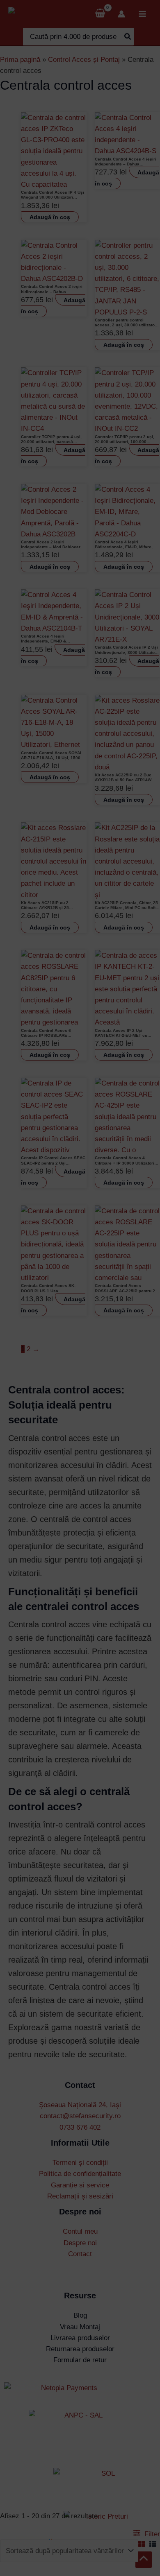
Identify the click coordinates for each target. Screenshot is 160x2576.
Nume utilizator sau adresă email (77, 1326)
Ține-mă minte (61, 1388)
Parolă (48, 1357)
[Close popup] (124, 1319)
